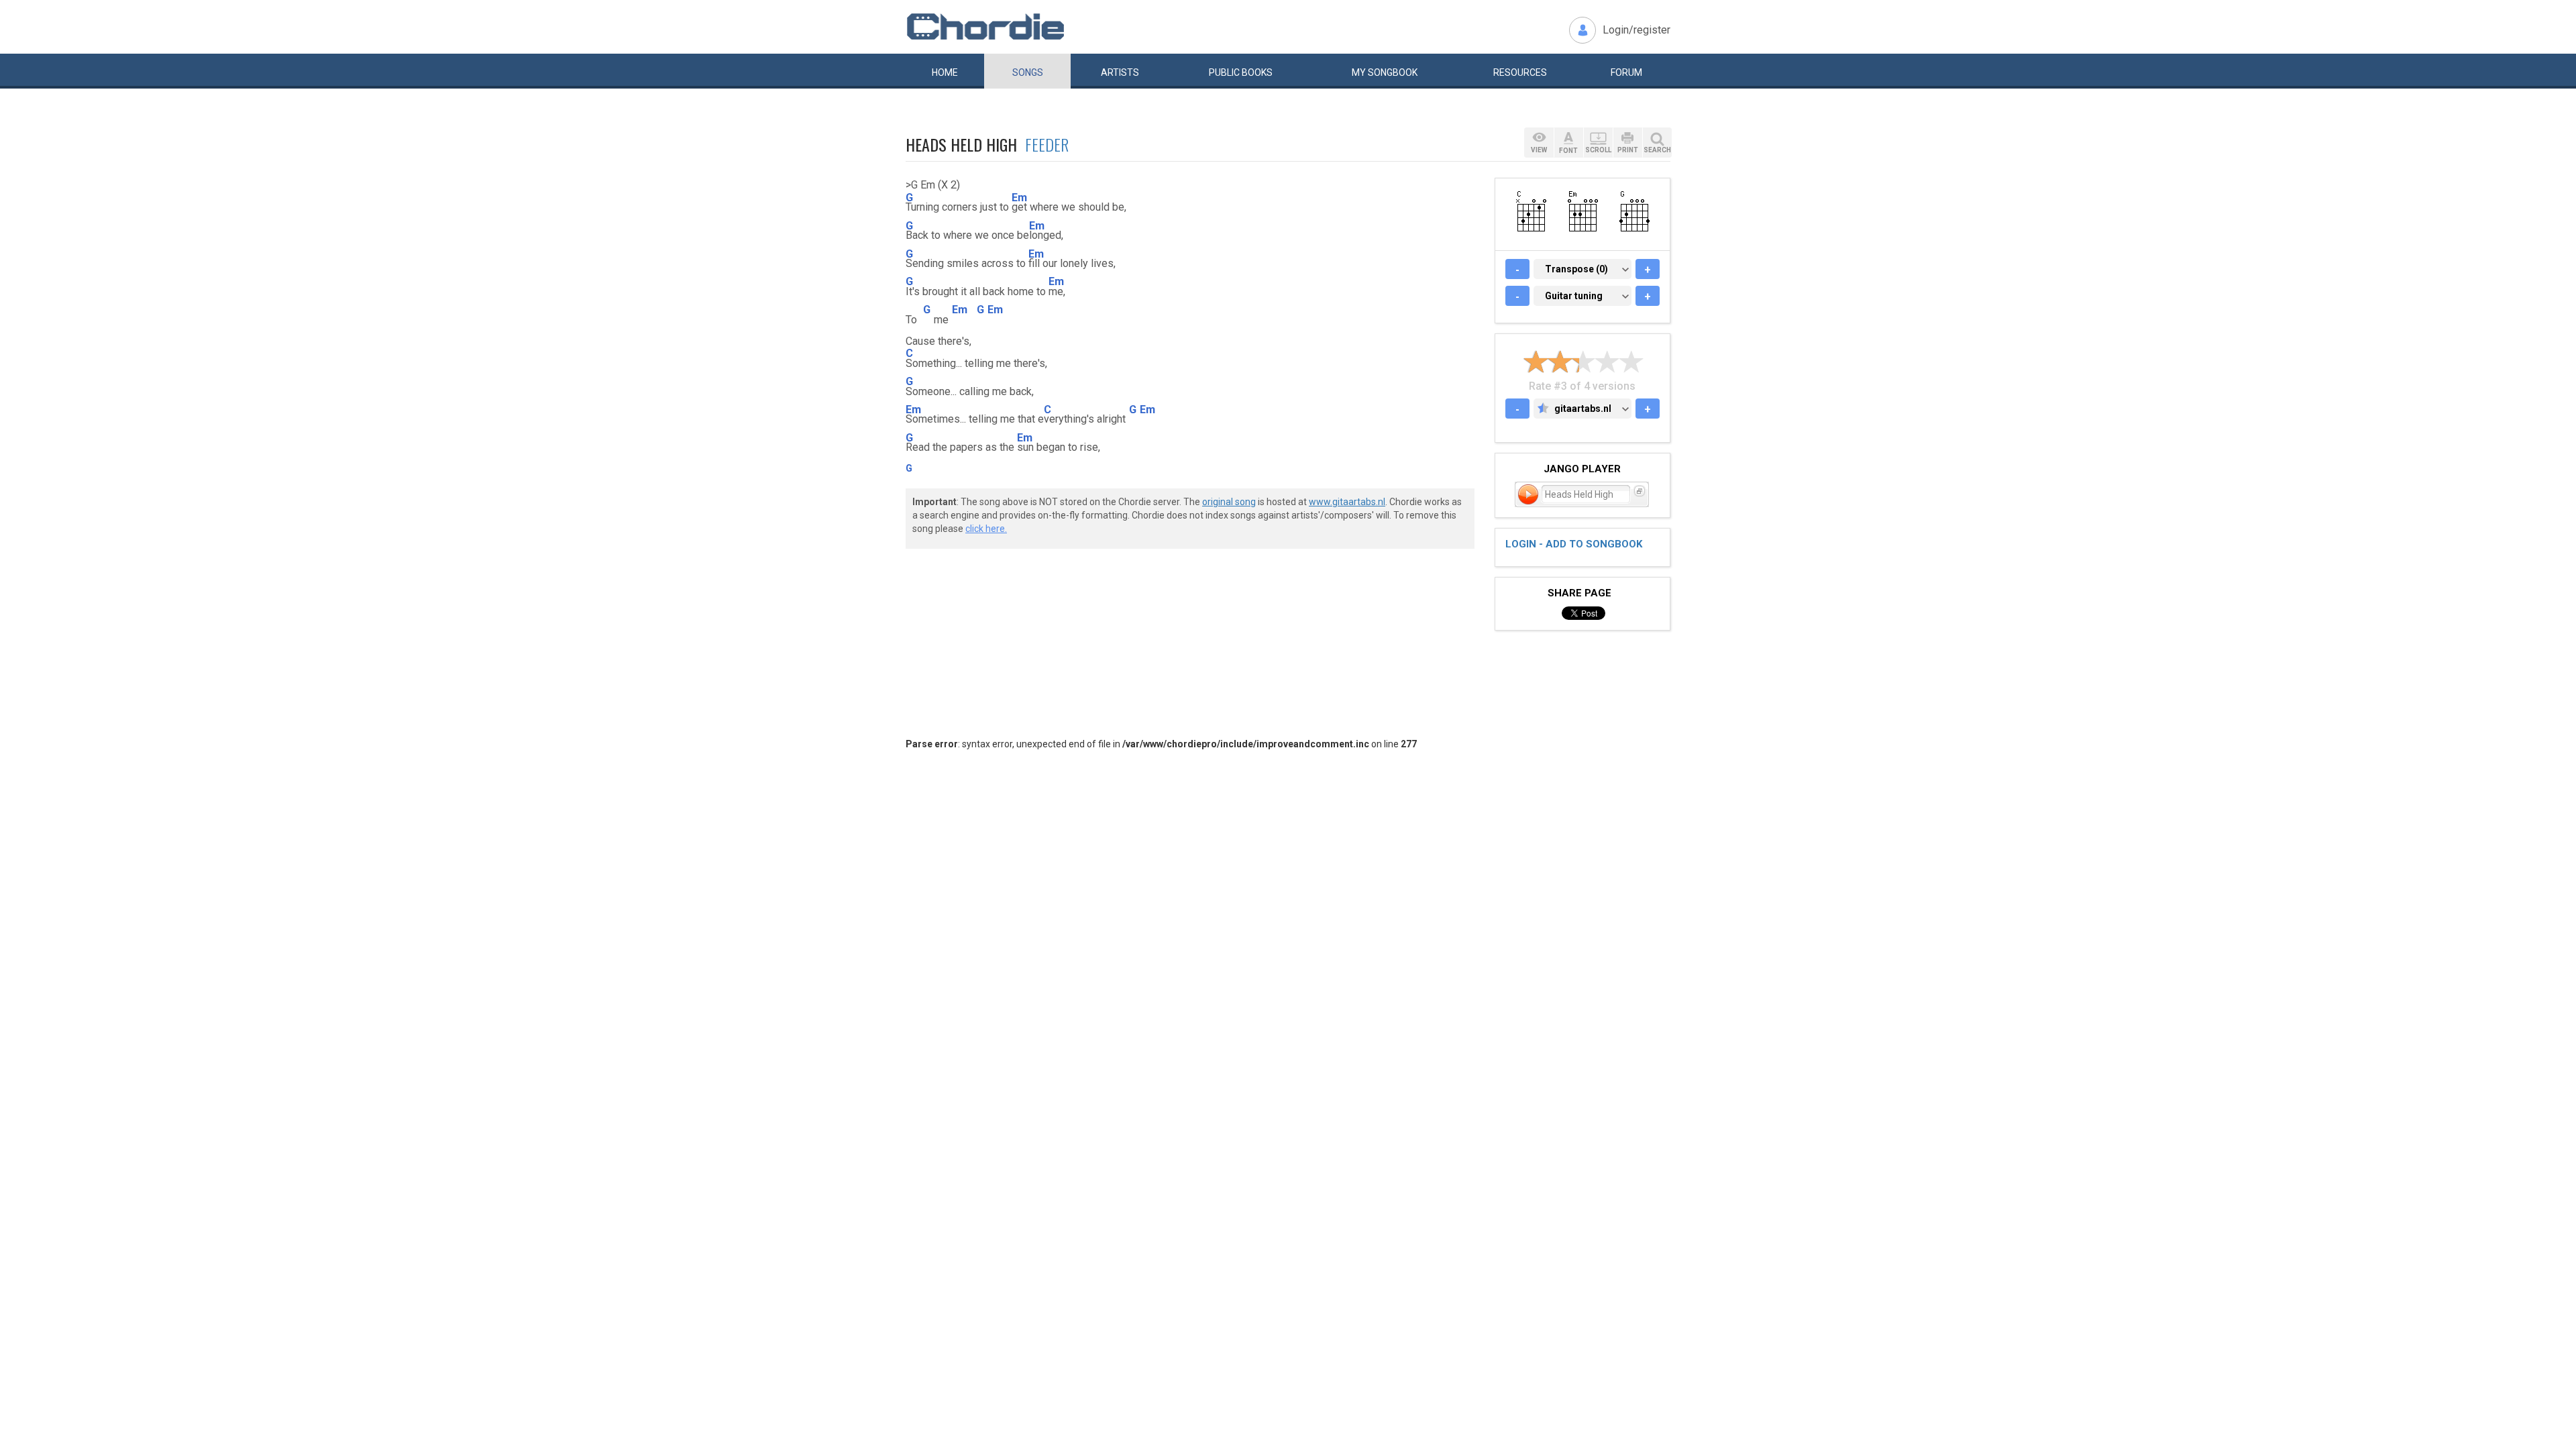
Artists (1120, 72)
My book (1385, 72)
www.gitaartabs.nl (1347, 502)
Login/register (1636, 30)
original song (1229, 502)
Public (1241, 72)
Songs (1028, 72)
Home (945, 72)
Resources (1520, 72)
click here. (986, 529)
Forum (1626, 72)
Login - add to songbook (1574, 544)
